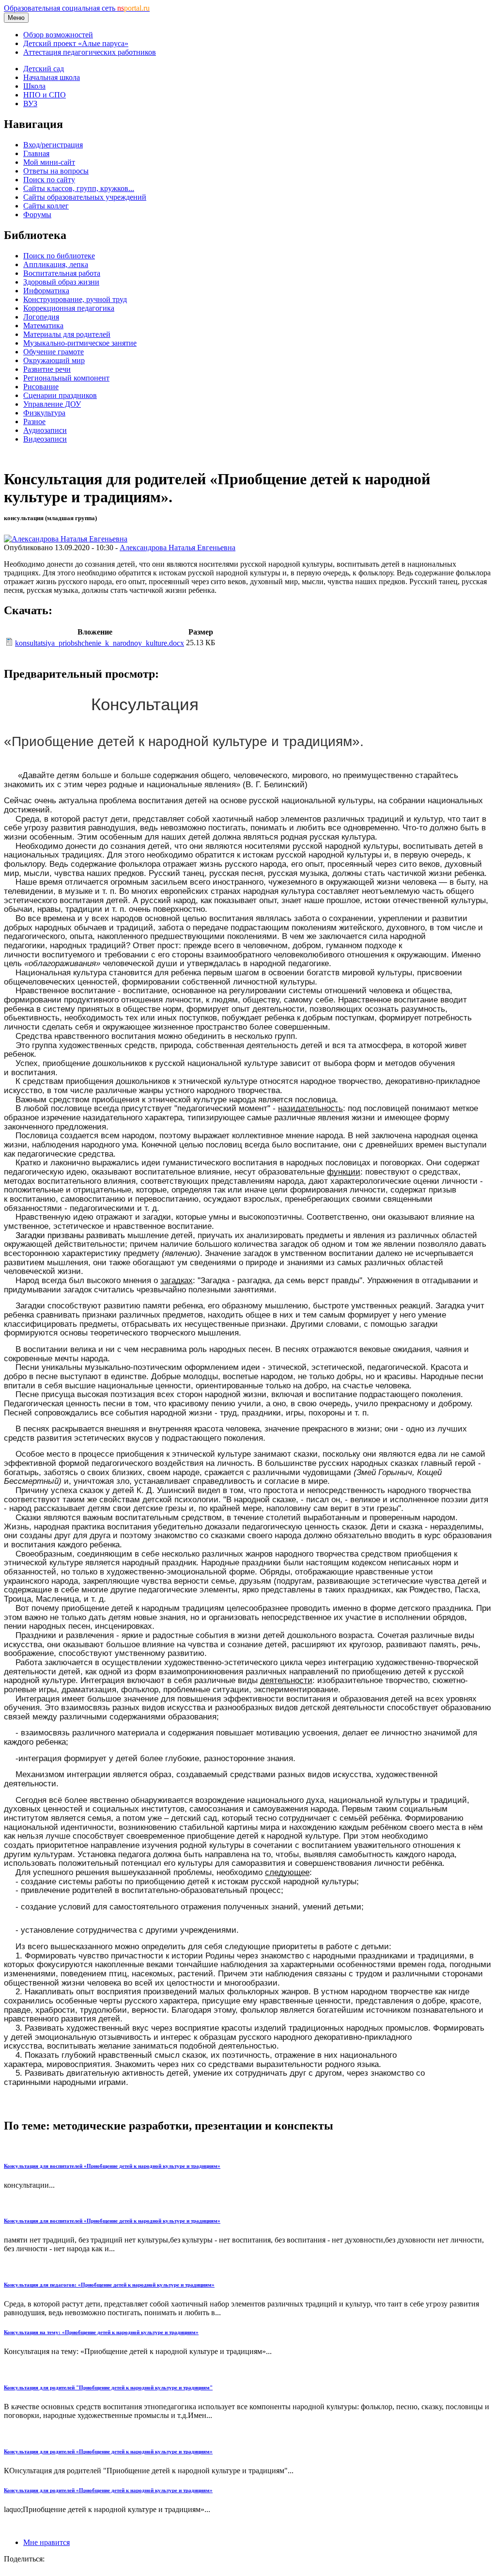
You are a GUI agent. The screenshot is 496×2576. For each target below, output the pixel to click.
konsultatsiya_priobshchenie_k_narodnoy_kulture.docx (100, 643)
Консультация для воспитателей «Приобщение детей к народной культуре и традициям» (112, 2166)
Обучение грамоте (54, 352)
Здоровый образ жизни (61, 282)
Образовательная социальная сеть (77, 8)
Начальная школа (52, 77)
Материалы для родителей (67, 334)
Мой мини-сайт (49, 162)
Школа (34, 86)
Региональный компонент (66, 378)
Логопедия (41, 317)
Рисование (41, 387)
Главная (36, 153)
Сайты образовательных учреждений (85, 197)
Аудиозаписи (45, 430)
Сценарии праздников (60, 395)
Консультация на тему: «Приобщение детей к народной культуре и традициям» (101, 2332)
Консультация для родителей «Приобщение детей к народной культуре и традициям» (108, 2451)
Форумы (37, 215)
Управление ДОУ (52, 404)
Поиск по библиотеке (59, 256)
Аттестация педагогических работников (90, 52)
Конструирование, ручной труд (75, 299)
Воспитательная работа (62, 273)
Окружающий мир (54, 360)
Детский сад (44, 69)
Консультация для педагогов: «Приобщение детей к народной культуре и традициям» (109, 2285)
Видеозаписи (45, 439)
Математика (43, 326)
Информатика (46, 291)
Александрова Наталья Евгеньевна (178, 548)
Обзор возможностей (58, 35)
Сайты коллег (46, 206)
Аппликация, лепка (56, 264)
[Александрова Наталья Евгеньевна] (66, 539)
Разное (34, 421)
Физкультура (44, 413)
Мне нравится (46, 2542)
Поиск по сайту (49, 180)
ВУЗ (30, 103)
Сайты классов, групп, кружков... (79, 188)
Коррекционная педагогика (69, 308)
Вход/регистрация (53, 145)
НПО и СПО (45, 95)
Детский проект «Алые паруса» (76, 43)
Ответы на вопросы (56, 171)
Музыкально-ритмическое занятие (80, 343)
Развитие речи (47, 369)
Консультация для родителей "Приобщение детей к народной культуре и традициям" (108, 2387)
